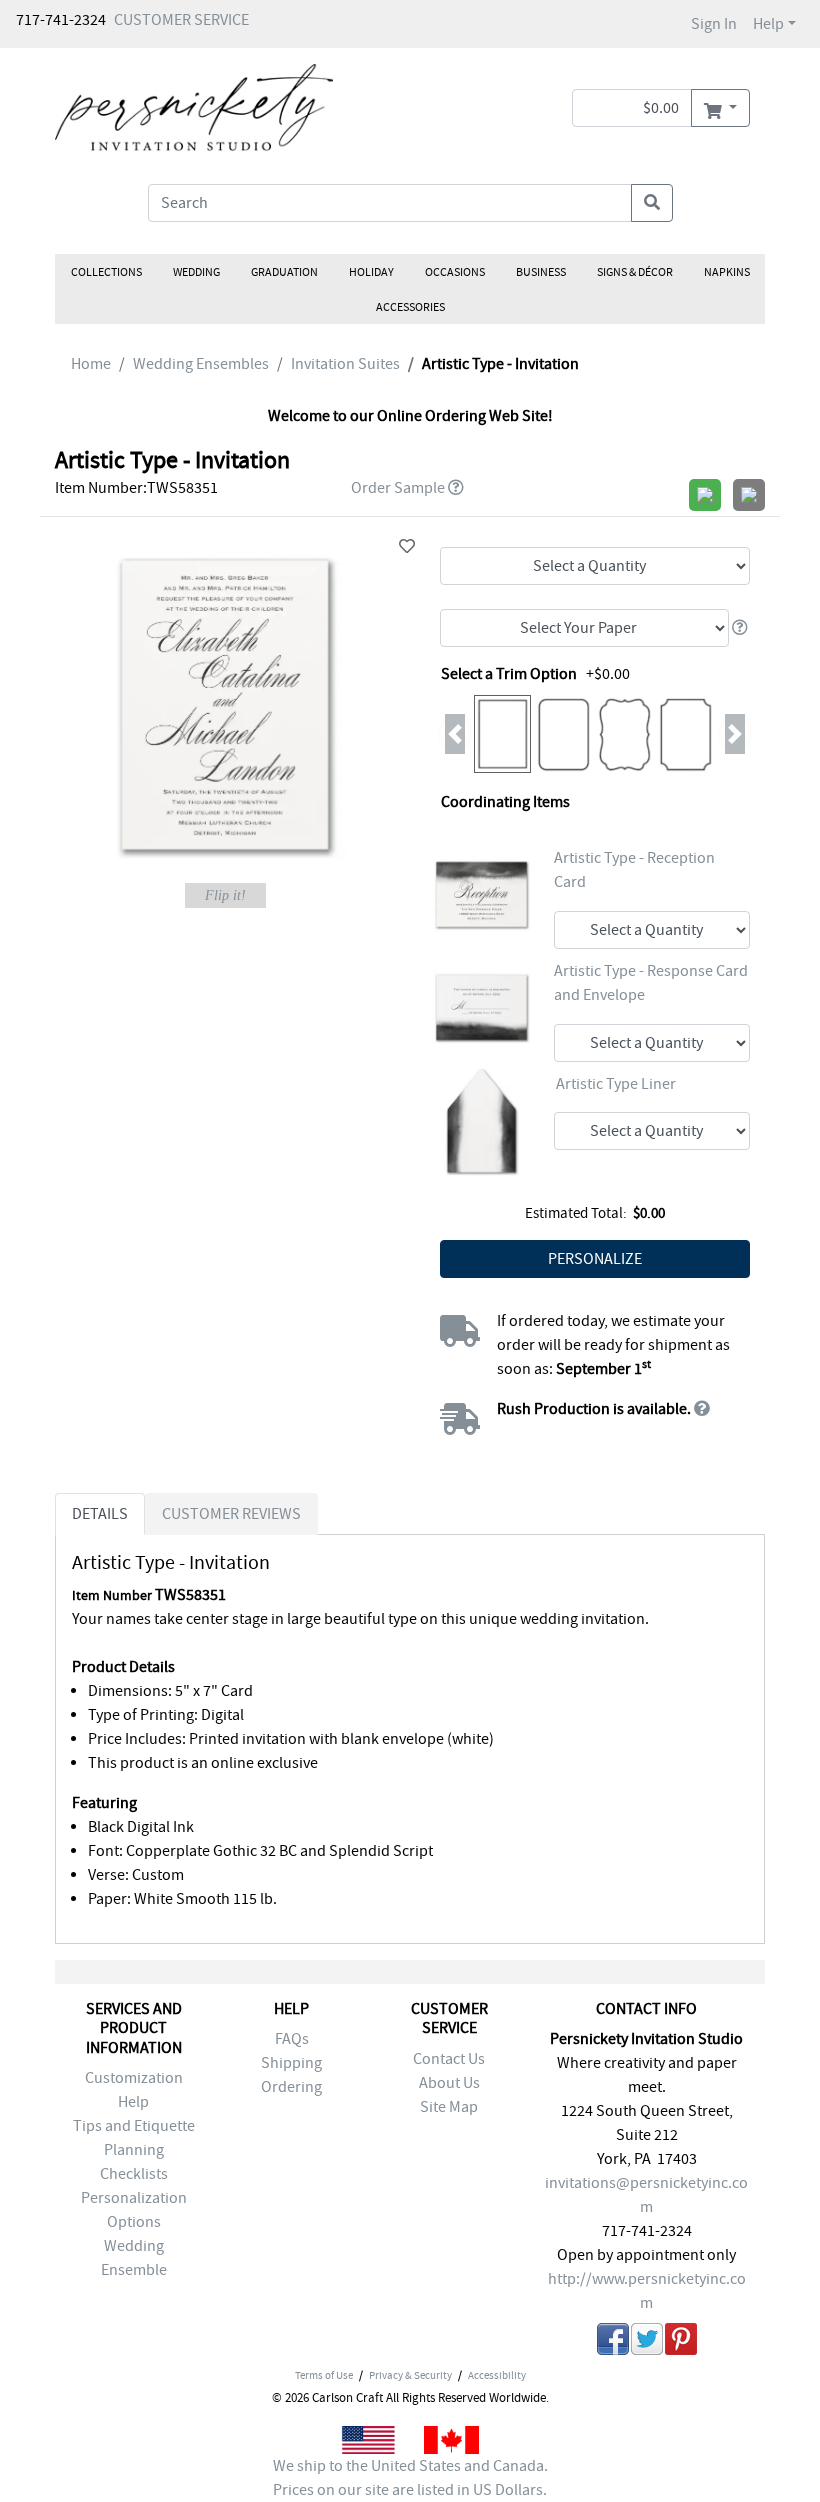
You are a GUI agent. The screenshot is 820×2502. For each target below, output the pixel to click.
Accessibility (497, 2375)
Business (541, 272)
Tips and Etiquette (134, 2126)
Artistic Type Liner (616, 1084)
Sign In (714, 24)
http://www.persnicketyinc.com (647, 2291)
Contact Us (449, 2059)
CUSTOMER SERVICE (181, 20)
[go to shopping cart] (720, 108)
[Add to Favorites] (407, 547)
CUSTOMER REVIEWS (231, 1514)
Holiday (371, 272)
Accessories (410, 307)
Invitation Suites (345, 364)
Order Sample (398, 488)
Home (91, 364)
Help (768, 24)
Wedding (196, 272)
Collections (106, 272)
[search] (652, 203)
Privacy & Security (410, 2375)
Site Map (449, 2107)
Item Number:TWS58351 (136, 488)
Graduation (284, 272)
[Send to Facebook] (613, 2342)
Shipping (291, 2063)
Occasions (455, 272)
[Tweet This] (647, 2342)
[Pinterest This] (681, 2342)
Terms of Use (324, 2375)
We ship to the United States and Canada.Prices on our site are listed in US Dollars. (410, 2478)
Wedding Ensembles (201, 364)
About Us (449, 2083)
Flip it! (225, 895)
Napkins (727, 272)
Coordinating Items (505, 802)
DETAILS (100, 1514)
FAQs (292, 2039)
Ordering (291, 2087)
